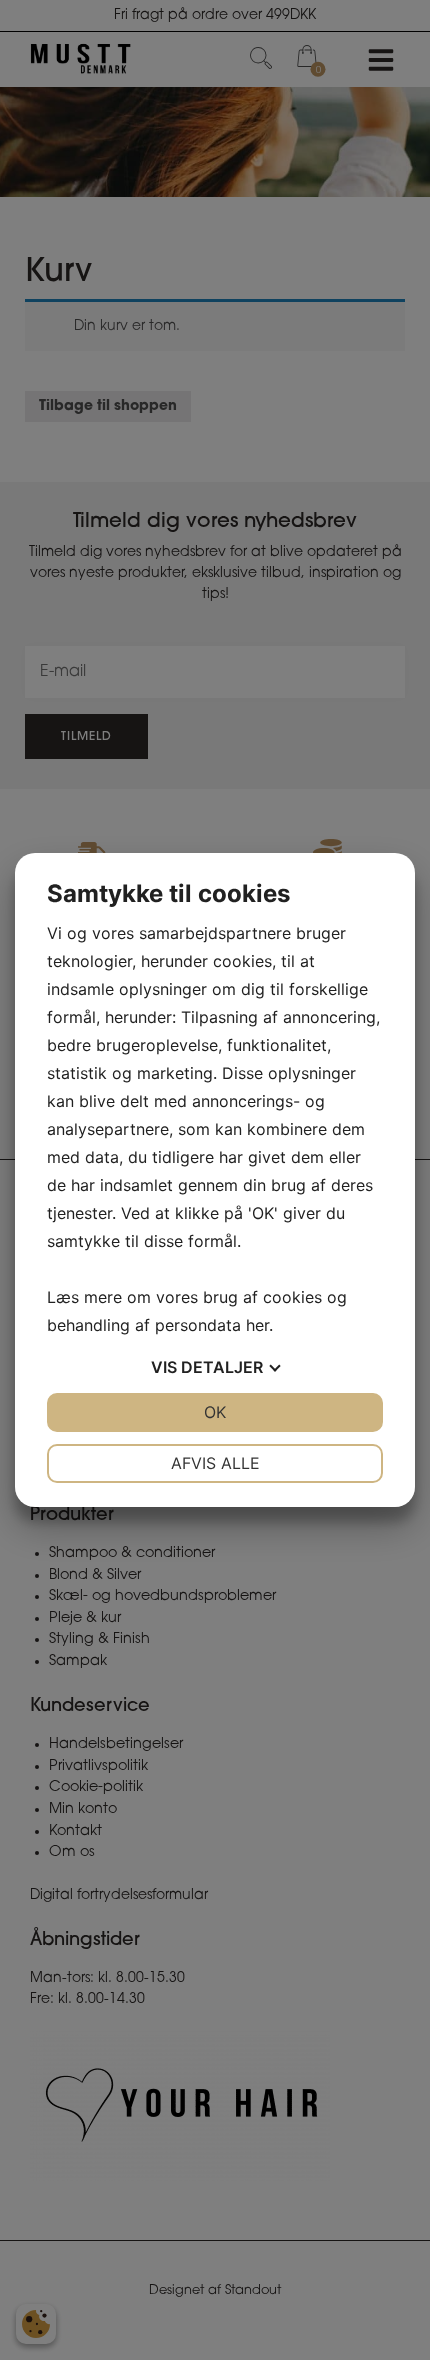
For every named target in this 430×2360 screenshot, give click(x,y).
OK (215, 1412)
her (257, 1325)
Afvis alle (215, 1463)
